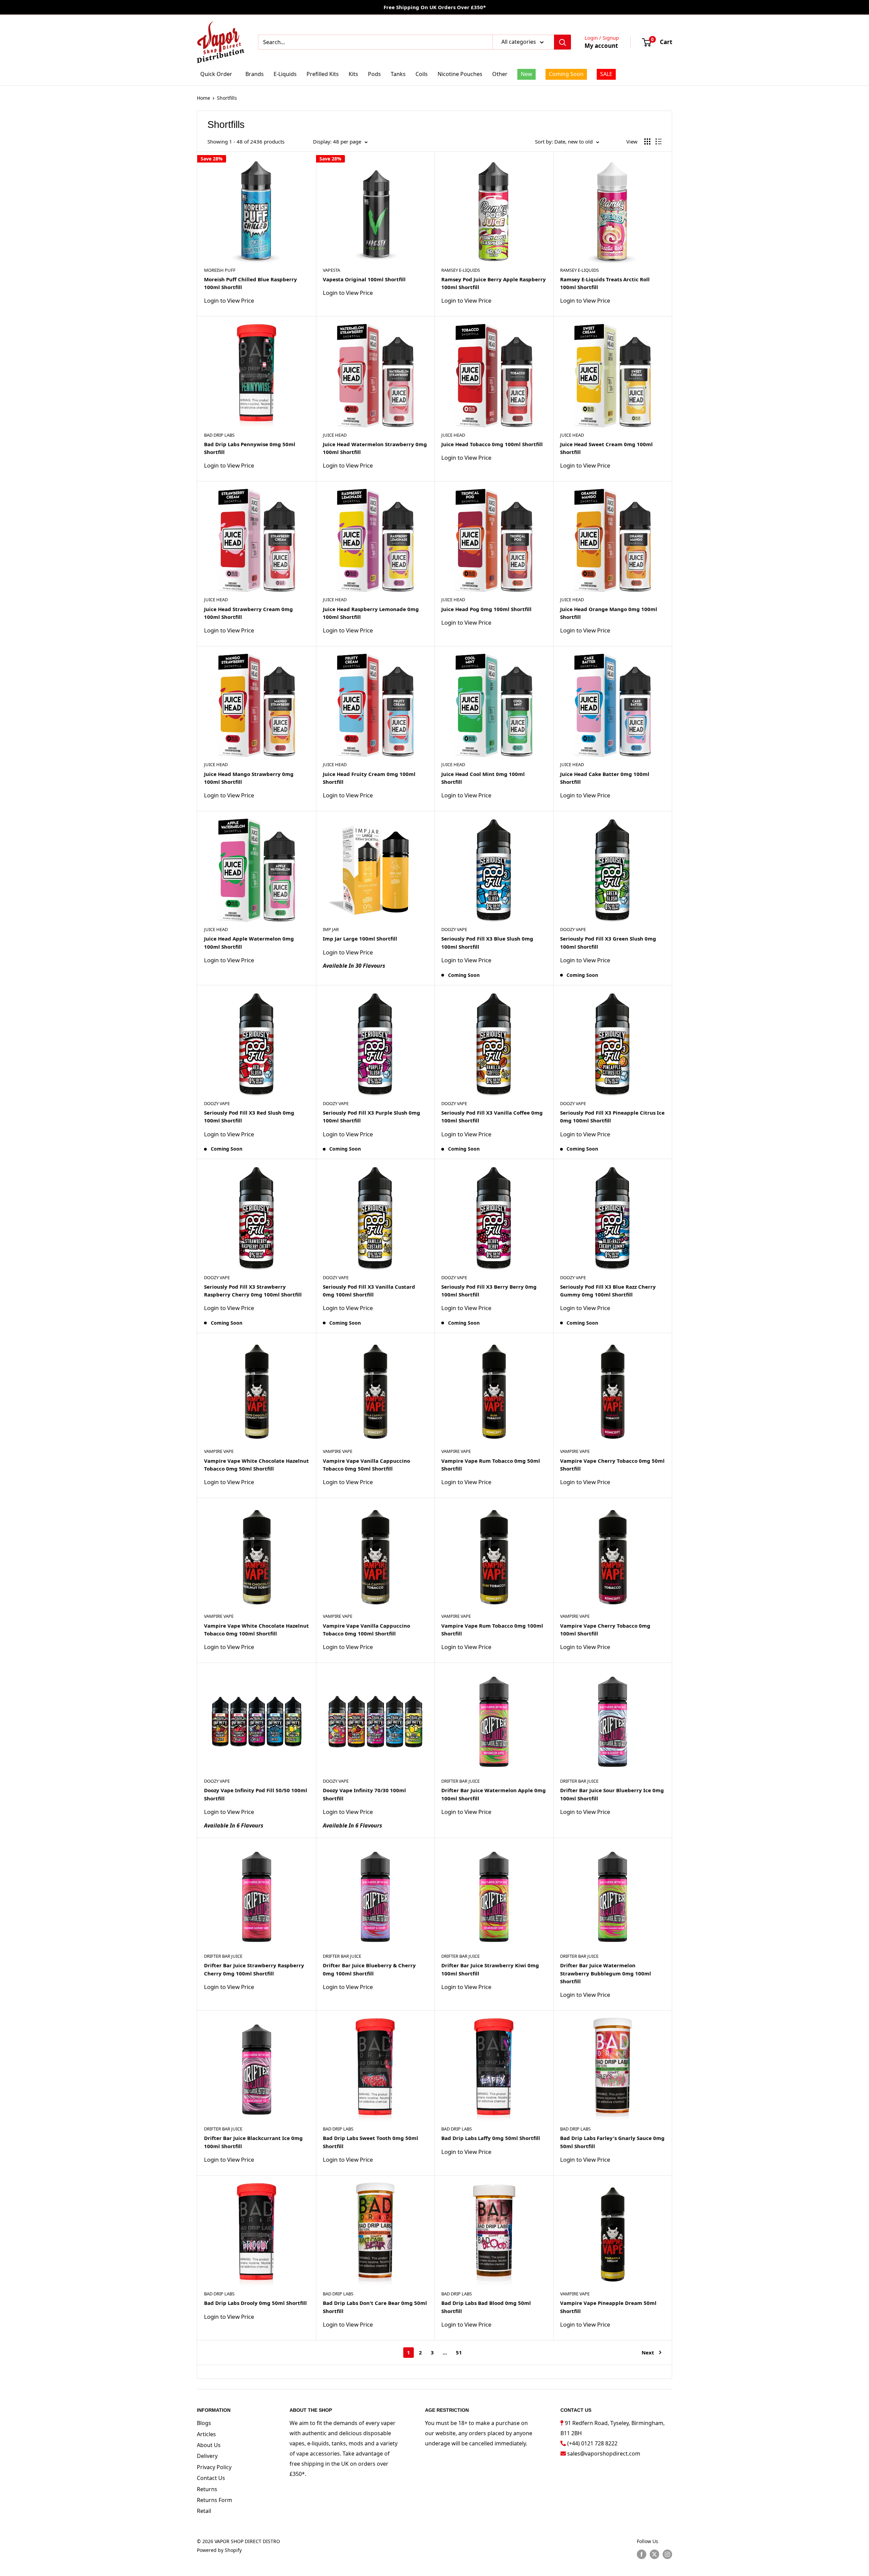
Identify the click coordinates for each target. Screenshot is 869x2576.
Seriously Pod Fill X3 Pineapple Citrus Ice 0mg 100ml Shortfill (612, 1116)
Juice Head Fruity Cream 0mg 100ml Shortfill (369, 778)
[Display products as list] (659, 141)
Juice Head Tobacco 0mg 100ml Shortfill (492, 444)
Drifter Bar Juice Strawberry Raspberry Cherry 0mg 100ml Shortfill (254, 1969)
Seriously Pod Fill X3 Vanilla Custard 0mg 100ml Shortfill (369, 1291)
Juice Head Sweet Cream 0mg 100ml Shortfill (606, 448)
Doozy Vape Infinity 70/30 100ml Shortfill (364, 1794)
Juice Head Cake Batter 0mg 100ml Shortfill (605, 778)
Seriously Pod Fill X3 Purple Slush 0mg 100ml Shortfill (372, 1116)
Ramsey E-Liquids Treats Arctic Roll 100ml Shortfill (605, 283)
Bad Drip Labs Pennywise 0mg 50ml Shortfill (250, 448)
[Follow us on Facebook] (642, 2554)
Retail (204, 2511)
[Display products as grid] (647, 141)
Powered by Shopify (219, 2550)
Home (204, 98)
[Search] (562, 42)
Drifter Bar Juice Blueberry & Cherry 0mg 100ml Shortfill (369, 1969)
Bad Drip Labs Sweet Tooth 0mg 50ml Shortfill (371, 2142)
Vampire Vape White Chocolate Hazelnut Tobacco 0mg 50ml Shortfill (256, 1465)
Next (648, 2352)
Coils (422, 74)
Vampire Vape (219, 1451)
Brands (255, 74)
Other (500, 74)
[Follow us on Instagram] (667, 2554)
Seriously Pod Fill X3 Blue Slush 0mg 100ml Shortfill (487, 942)
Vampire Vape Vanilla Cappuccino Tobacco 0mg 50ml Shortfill (366, 1465)
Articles (206, 2434)
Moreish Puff (220, 270)
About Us (209, 2445)
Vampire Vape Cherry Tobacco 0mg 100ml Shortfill (605, 1630)
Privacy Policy (214, 2467)
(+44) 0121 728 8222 (592, 2443)
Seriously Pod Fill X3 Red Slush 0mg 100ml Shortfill (249, 1116)
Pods (374, 74)
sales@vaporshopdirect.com (604, 2454)
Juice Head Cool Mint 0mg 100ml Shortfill (483, 778)
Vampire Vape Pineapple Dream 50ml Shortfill (608, 2307)
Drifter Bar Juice (460, 1781)
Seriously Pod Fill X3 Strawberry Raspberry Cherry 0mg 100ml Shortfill (253, 1291)
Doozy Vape (454, 929)
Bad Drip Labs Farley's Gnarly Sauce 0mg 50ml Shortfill (612, 2142)
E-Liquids (285, 74)
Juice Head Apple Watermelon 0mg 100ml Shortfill (249, 942)
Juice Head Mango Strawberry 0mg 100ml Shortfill (249, 778)
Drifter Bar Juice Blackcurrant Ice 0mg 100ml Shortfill (253, 2142)
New (526, 74)
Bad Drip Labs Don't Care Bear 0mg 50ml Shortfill (375, 2307)
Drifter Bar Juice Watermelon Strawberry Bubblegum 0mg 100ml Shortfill (606, 1973)
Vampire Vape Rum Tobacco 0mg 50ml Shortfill (491, 1465)
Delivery (207, 2456)
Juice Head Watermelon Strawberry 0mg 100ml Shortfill (375, 448)
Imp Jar (331, 929)
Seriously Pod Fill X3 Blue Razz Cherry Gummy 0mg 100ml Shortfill (608, 1291)
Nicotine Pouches (460, 74)
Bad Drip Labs (219, 435)
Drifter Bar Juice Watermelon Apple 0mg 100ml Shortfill (494, 1794)
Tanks (398, 74)
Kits (353, 74)
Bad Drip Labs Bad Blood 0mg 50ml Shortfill (486, 2307)
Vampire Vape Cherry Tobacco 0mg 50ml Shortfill (612, 1465)
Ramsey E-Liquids (461, 270)
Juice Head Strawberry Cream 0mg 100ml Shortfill (248, 613)
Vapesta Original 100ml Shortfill (364, 279)
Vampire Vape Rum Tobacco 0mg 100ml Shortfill (492, 1630)
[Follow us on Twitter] (654, 2554)
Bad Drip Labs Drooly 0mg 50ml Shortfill (255, 2303)
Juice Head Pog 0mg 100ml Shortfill (486, 609)
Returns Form (215, 2500)
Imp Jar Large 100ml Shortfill (360, 939)
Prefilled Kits (323, 74)
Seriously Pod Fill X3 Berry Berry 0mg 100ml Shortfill (489, 1291)
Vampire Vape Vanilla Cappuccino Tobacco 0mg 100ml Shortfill (366, 1630)
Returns (207, 2489)
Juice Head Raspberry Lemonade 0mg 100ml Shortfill (371, 613)
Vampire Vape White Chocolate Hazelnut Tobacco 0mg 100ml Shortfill (256, 1630)
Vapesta (331, 270)
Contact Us (211, 2478)
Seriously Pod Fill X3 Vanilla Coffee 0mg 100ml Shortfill (492, 1116)
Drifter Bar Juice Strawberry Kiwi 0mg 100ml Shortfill (490, 1969)
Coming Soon (566, 74)
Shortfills (227, 98)
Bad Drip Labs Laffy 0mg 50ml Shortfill (491, 2138)
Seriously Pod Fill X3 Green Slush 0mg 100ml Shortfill (608, 942)
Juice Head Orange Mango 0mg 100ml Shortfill (609, 613)
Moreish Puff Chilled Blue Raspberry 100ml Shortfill (251, 283)
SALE (606, 74)
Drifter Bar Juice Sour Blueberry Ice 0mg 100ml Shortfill (612, 1794)
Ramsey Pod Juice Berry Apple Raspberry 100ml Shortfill (494, 283)
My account (601, 46)
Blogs (204, 2423)
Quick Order (216, 74)
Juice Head (335, 435)
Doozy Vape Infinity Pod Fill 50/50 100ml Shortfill (256, 1794)
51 (459, 2352)
